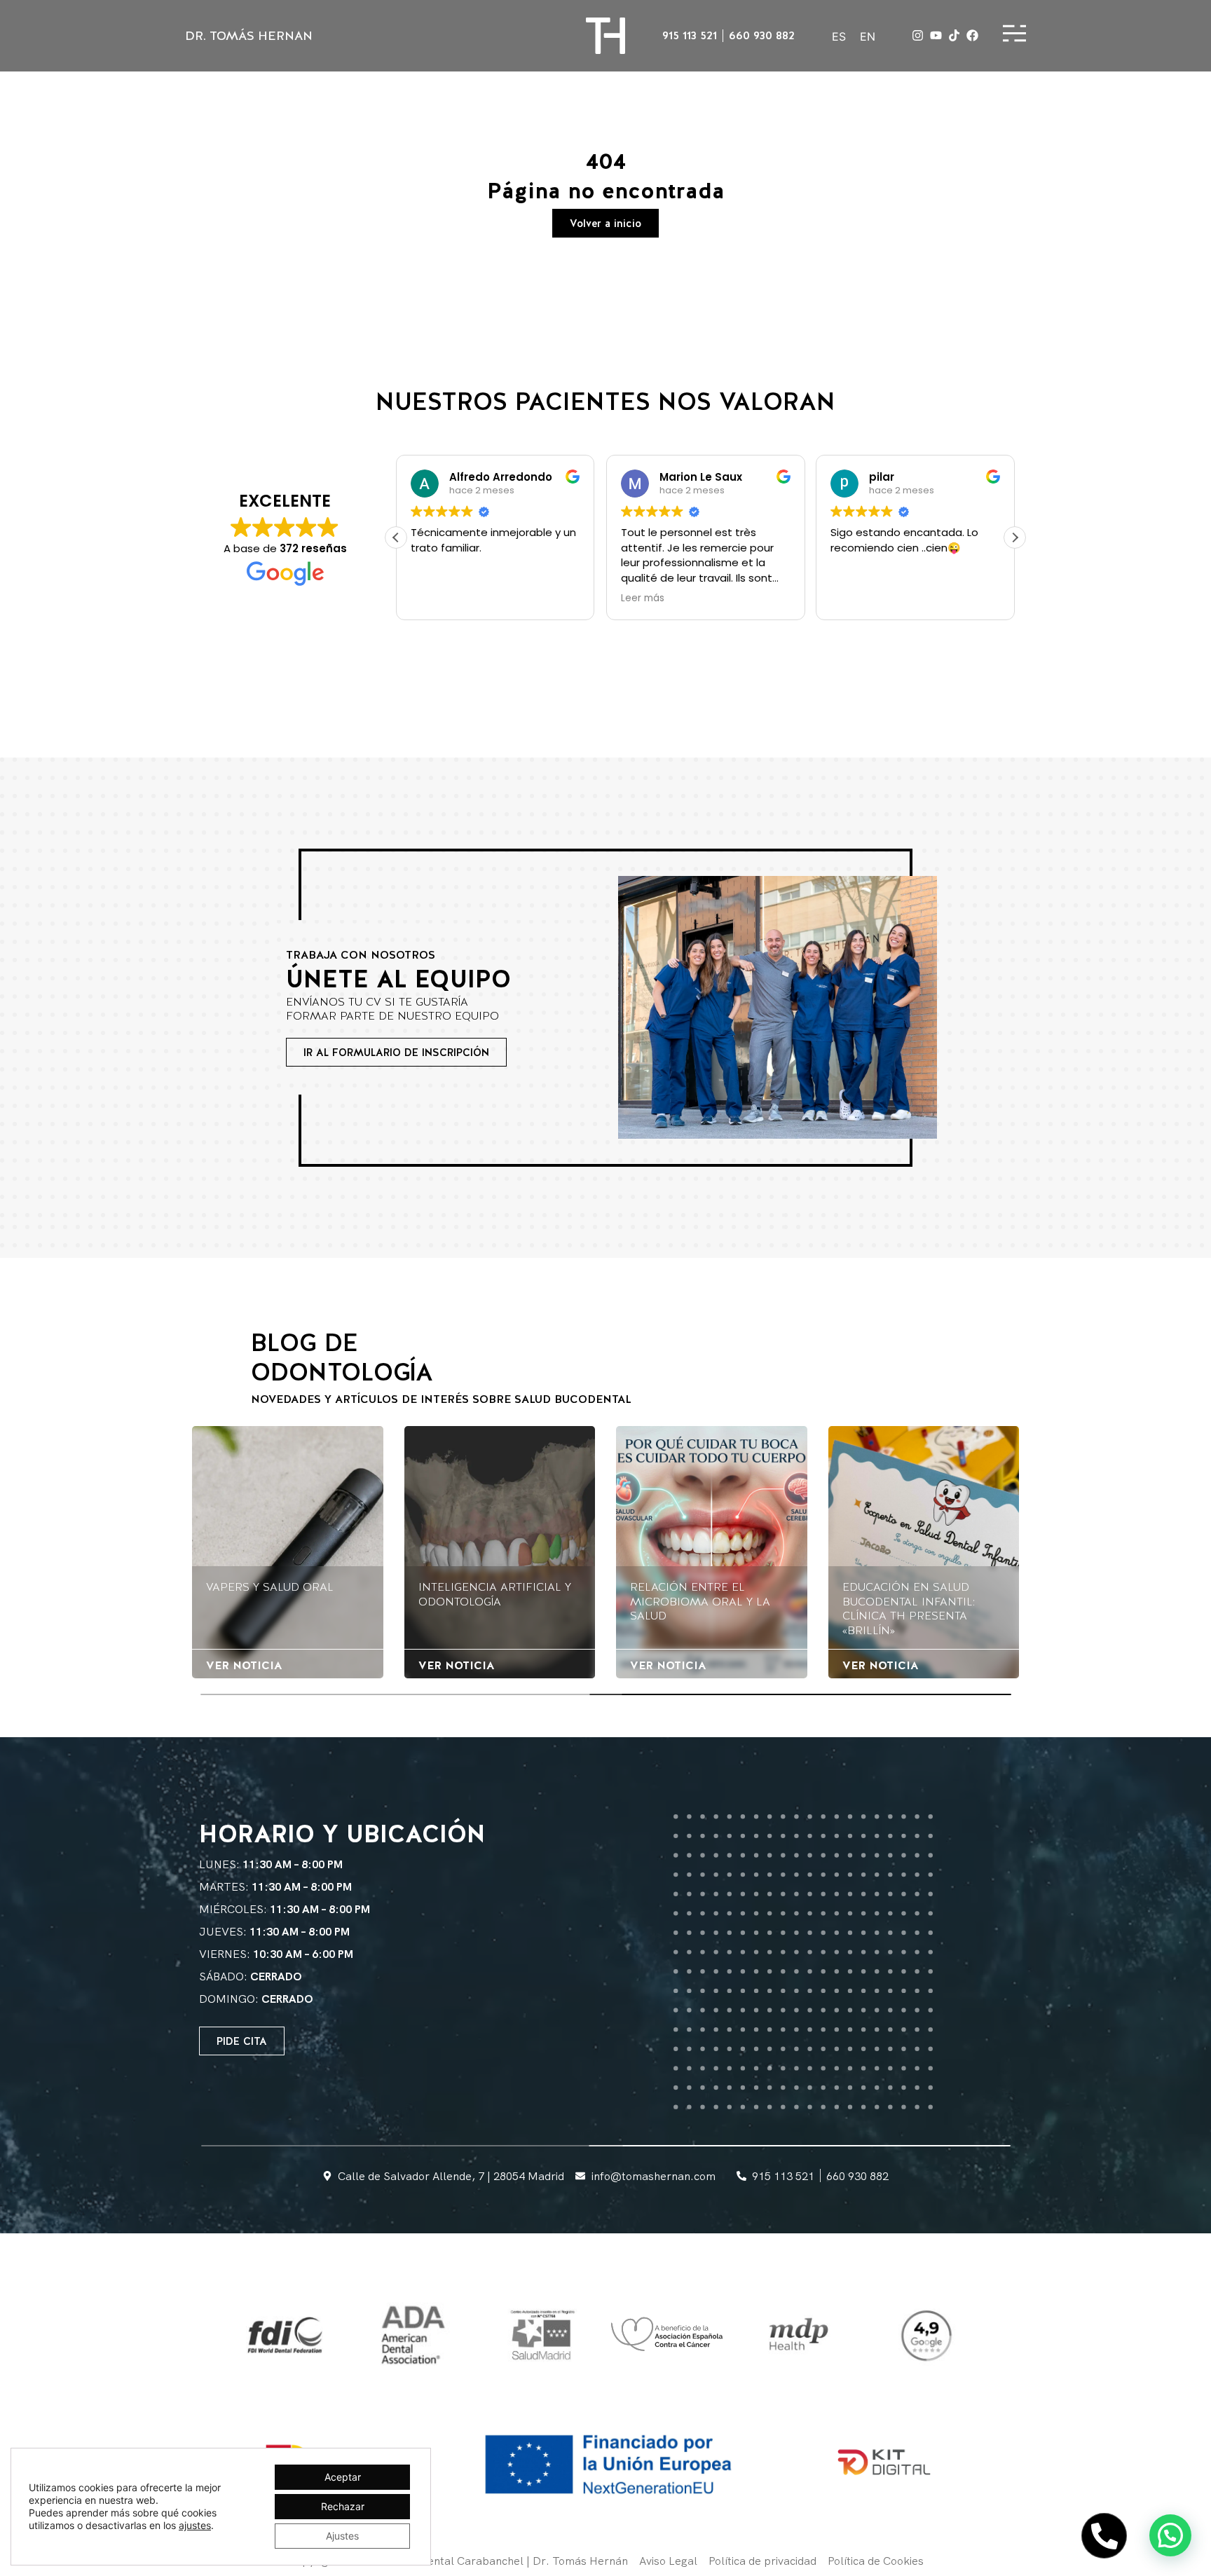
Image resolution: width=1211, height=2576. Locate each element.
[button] (396, 537)
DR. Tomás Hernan (249, 35)
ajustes (195, 2525)
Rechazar (343, 2506)
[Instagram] (918, 35)
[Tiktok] (954, 35)
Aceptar (343, 2477)
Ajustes (342, 2536)
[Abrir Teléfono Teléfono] (1104, 2536)
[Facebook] (972, 35)
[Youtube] (936, 35)
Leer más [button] (628, 598)
